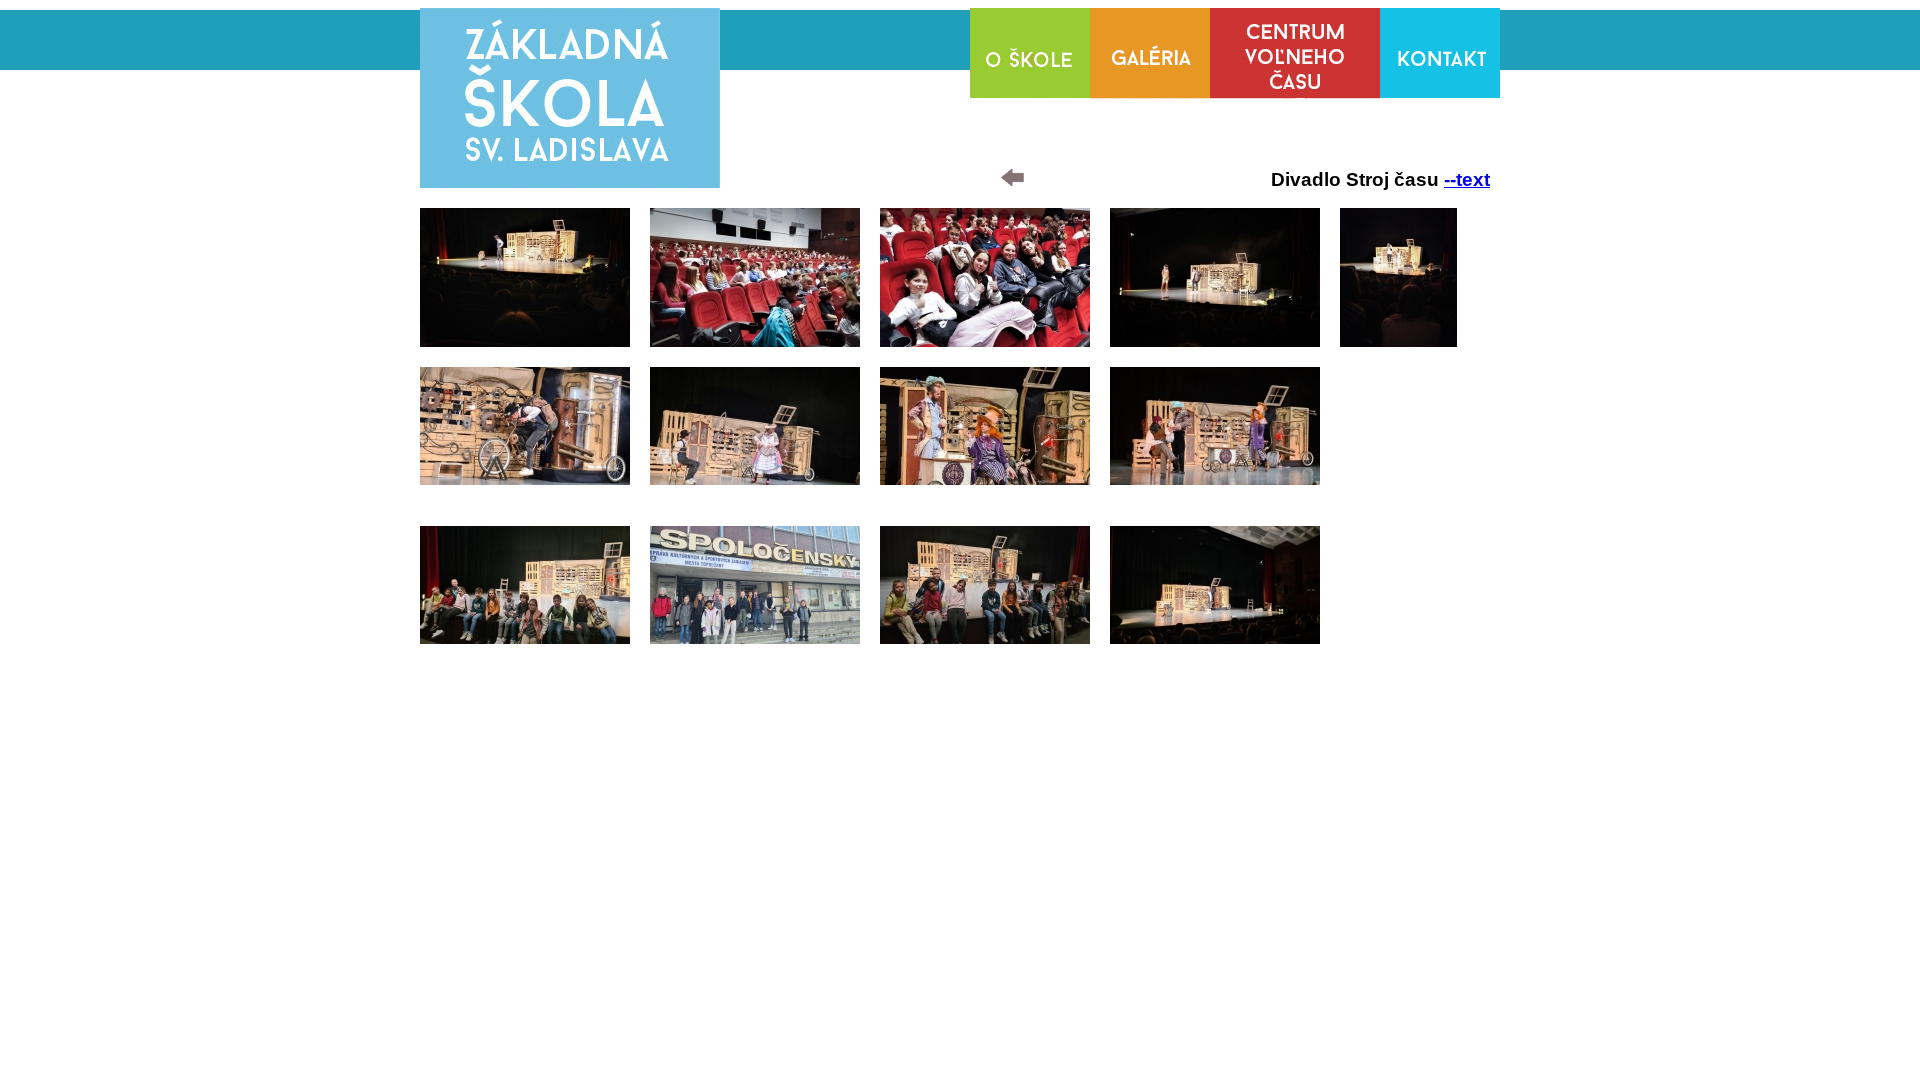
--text (1467, 179)
